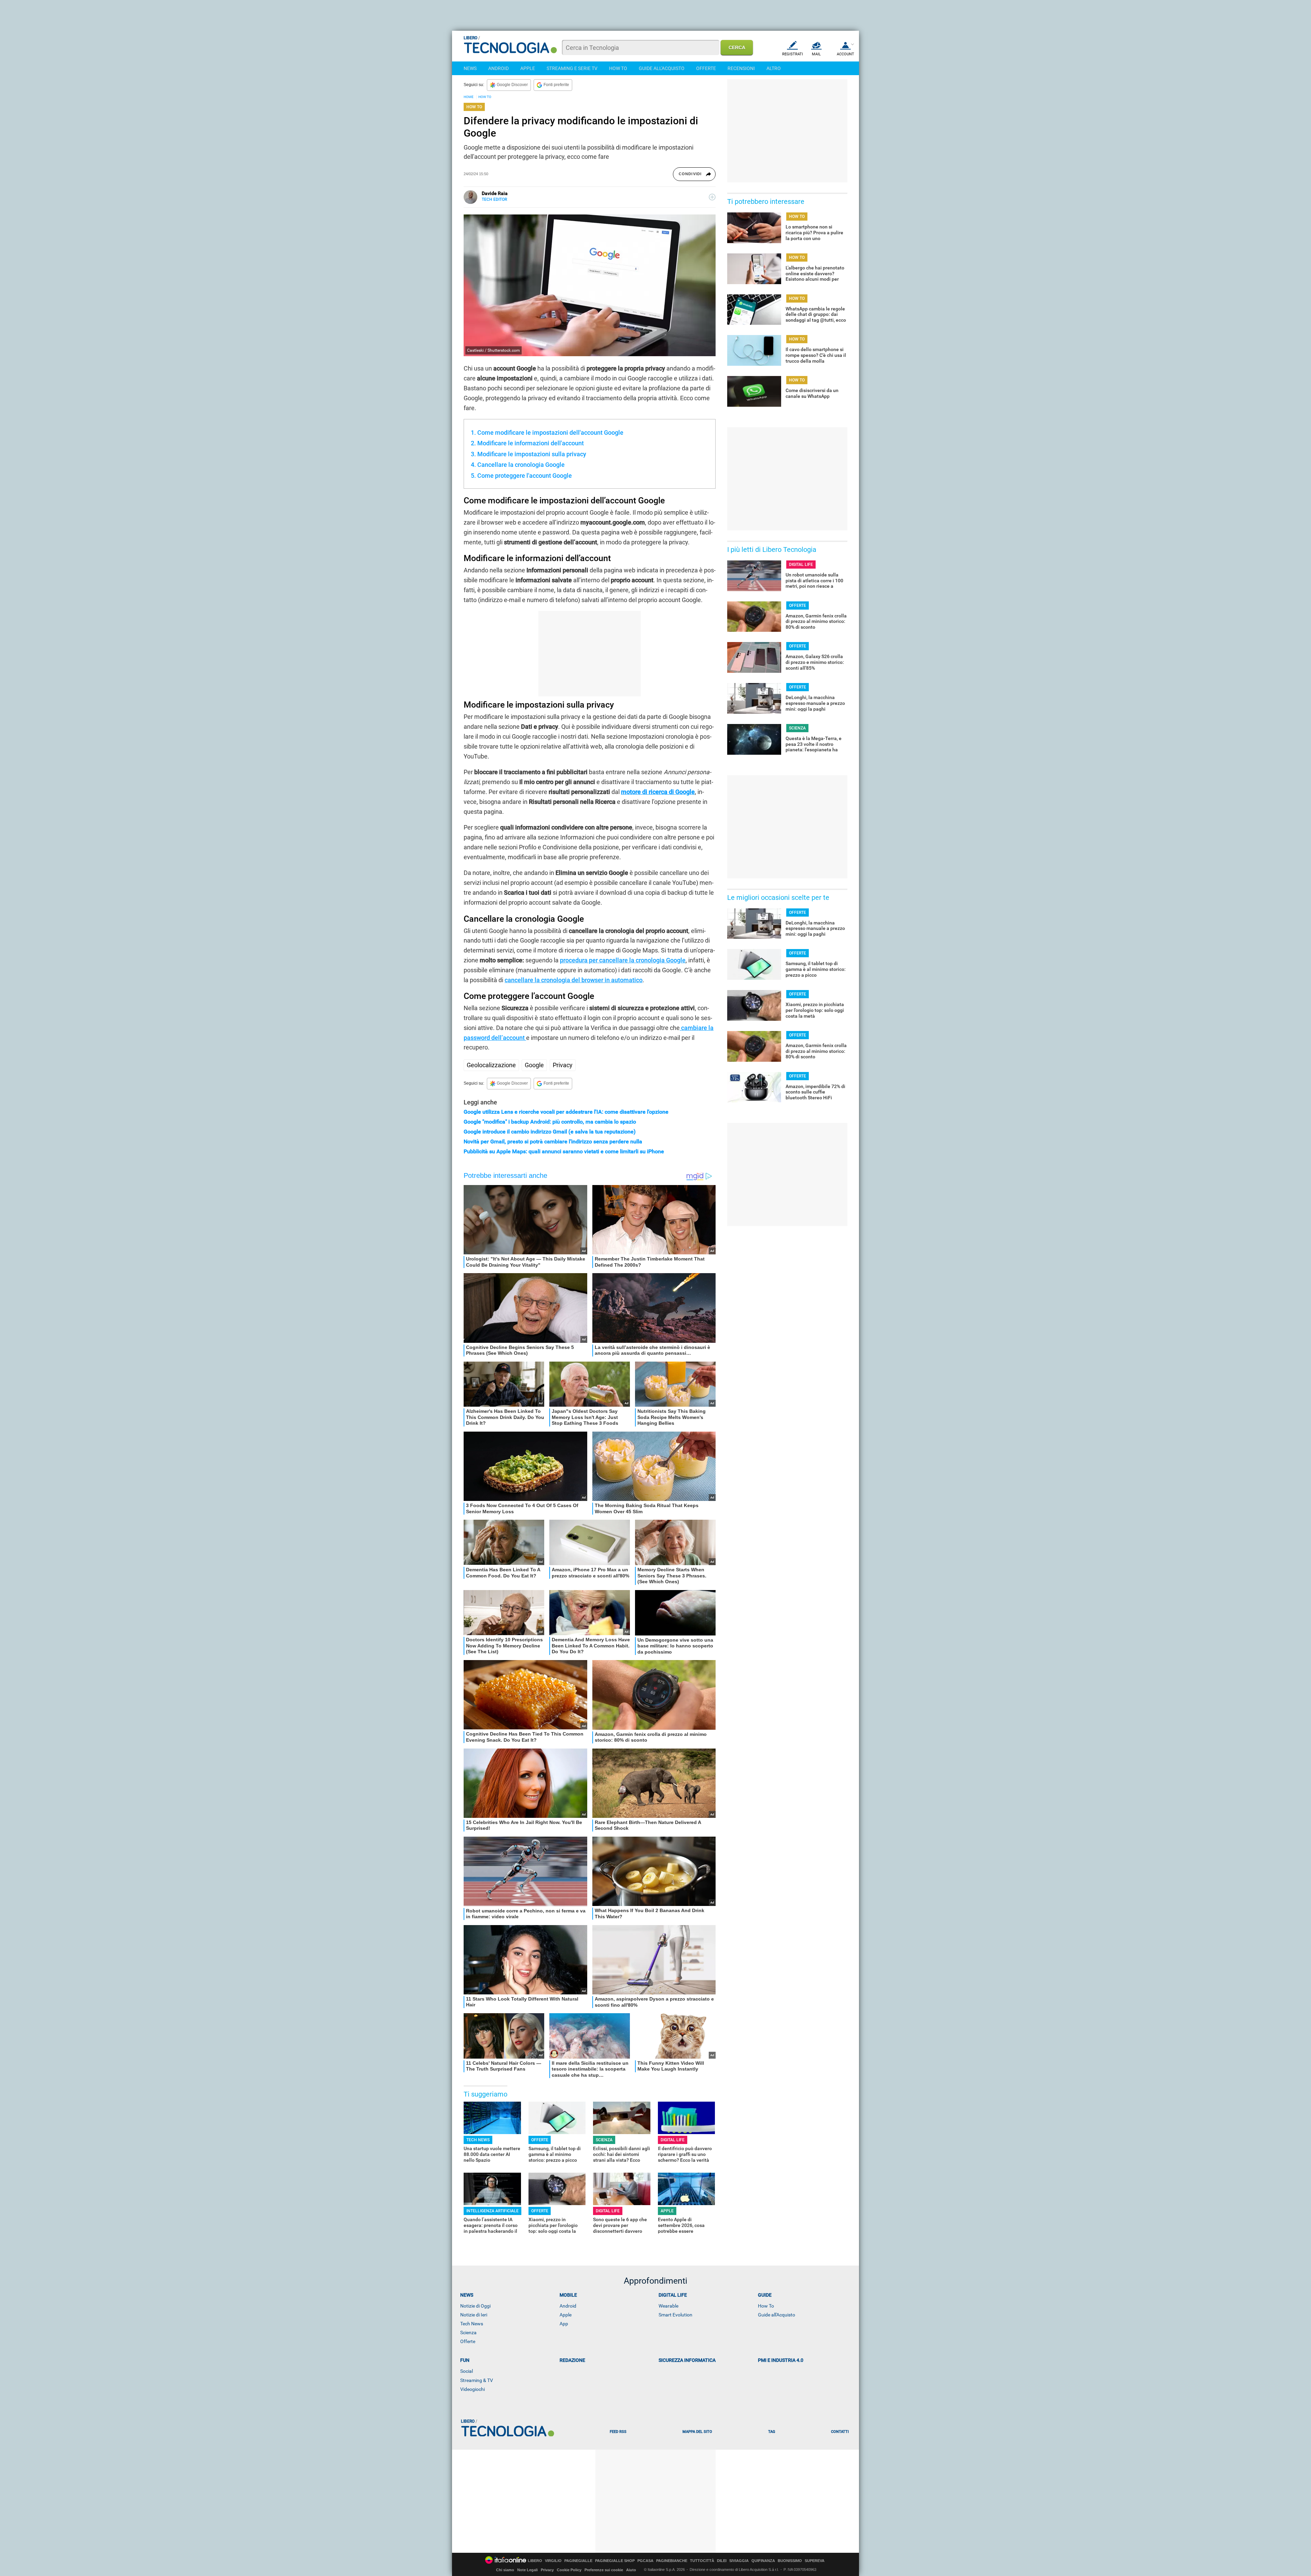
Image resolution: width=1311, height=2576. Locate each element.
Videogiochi (473, 2389)
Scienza (468, 2333)
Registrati (793, 54)
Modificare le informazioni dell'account (531, 443)
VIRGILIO (553, 2561)
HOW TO (618, 68)
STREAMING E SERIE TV (572, 68)
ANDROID (498, 68)
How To (766, 2306)
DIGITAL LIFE (673, 2140)
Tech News (472, 2324)
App (564, 2324)
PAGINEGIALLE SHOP (615, 2561)
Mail (816, 54)
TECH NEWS (478, 2140)
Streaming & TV (477, 2380)
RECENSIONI (741, 68)
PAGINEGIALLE (578, 2561)
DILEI (722, 2561)
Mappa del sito (697, 2432)
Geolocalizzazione (491, 1065)
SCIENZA (604, 2140)
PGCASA (645, 2561)
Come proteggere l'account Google (525, 476)
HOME (469, 97)
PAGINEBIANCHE (672, 2561)
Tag (772, 2432)
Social (467, 2371)
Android (568, 2306)
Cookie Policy (569, 2570)
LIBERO (535, 2561)
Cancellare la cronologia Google (521, 465)
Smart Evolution (675, 2315)
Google (534, 1065)
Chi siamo (505, 2570)
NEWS (470, 68)
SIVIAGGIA (739, 2561)
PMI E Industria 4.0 (781, 2360)
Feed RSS (618, 2432)
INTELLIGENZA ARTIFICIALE (492, 2211)
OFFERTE (706, 68)
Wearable (668, 2306)
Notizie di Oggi (475, 2306)
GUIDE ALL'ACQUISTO (662, 68)
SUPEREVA (815, 2561)
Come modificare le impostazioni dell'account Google (550, 433)
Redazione (572, 2360)
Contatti (840, 2432)
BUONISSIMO (790, 2561)
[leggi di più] (712, 197)
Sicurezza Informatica (687, 2360)
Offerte (468, 2341)
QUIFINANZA (763, 2561)
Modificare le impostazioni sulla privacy (532, 454)
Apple (566, 2315)
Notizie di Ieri (474, 2315)
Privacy (563, 1065)
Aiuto (631, 2570)
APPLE (528, 68)
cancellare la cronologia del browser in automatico (574, 980)
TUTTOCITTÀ (702, 2561)
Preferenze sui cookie (604, 2570)
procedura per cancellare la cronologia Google (623, 960)
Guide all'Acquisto (777, 2315)
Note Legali (527, 2570)
